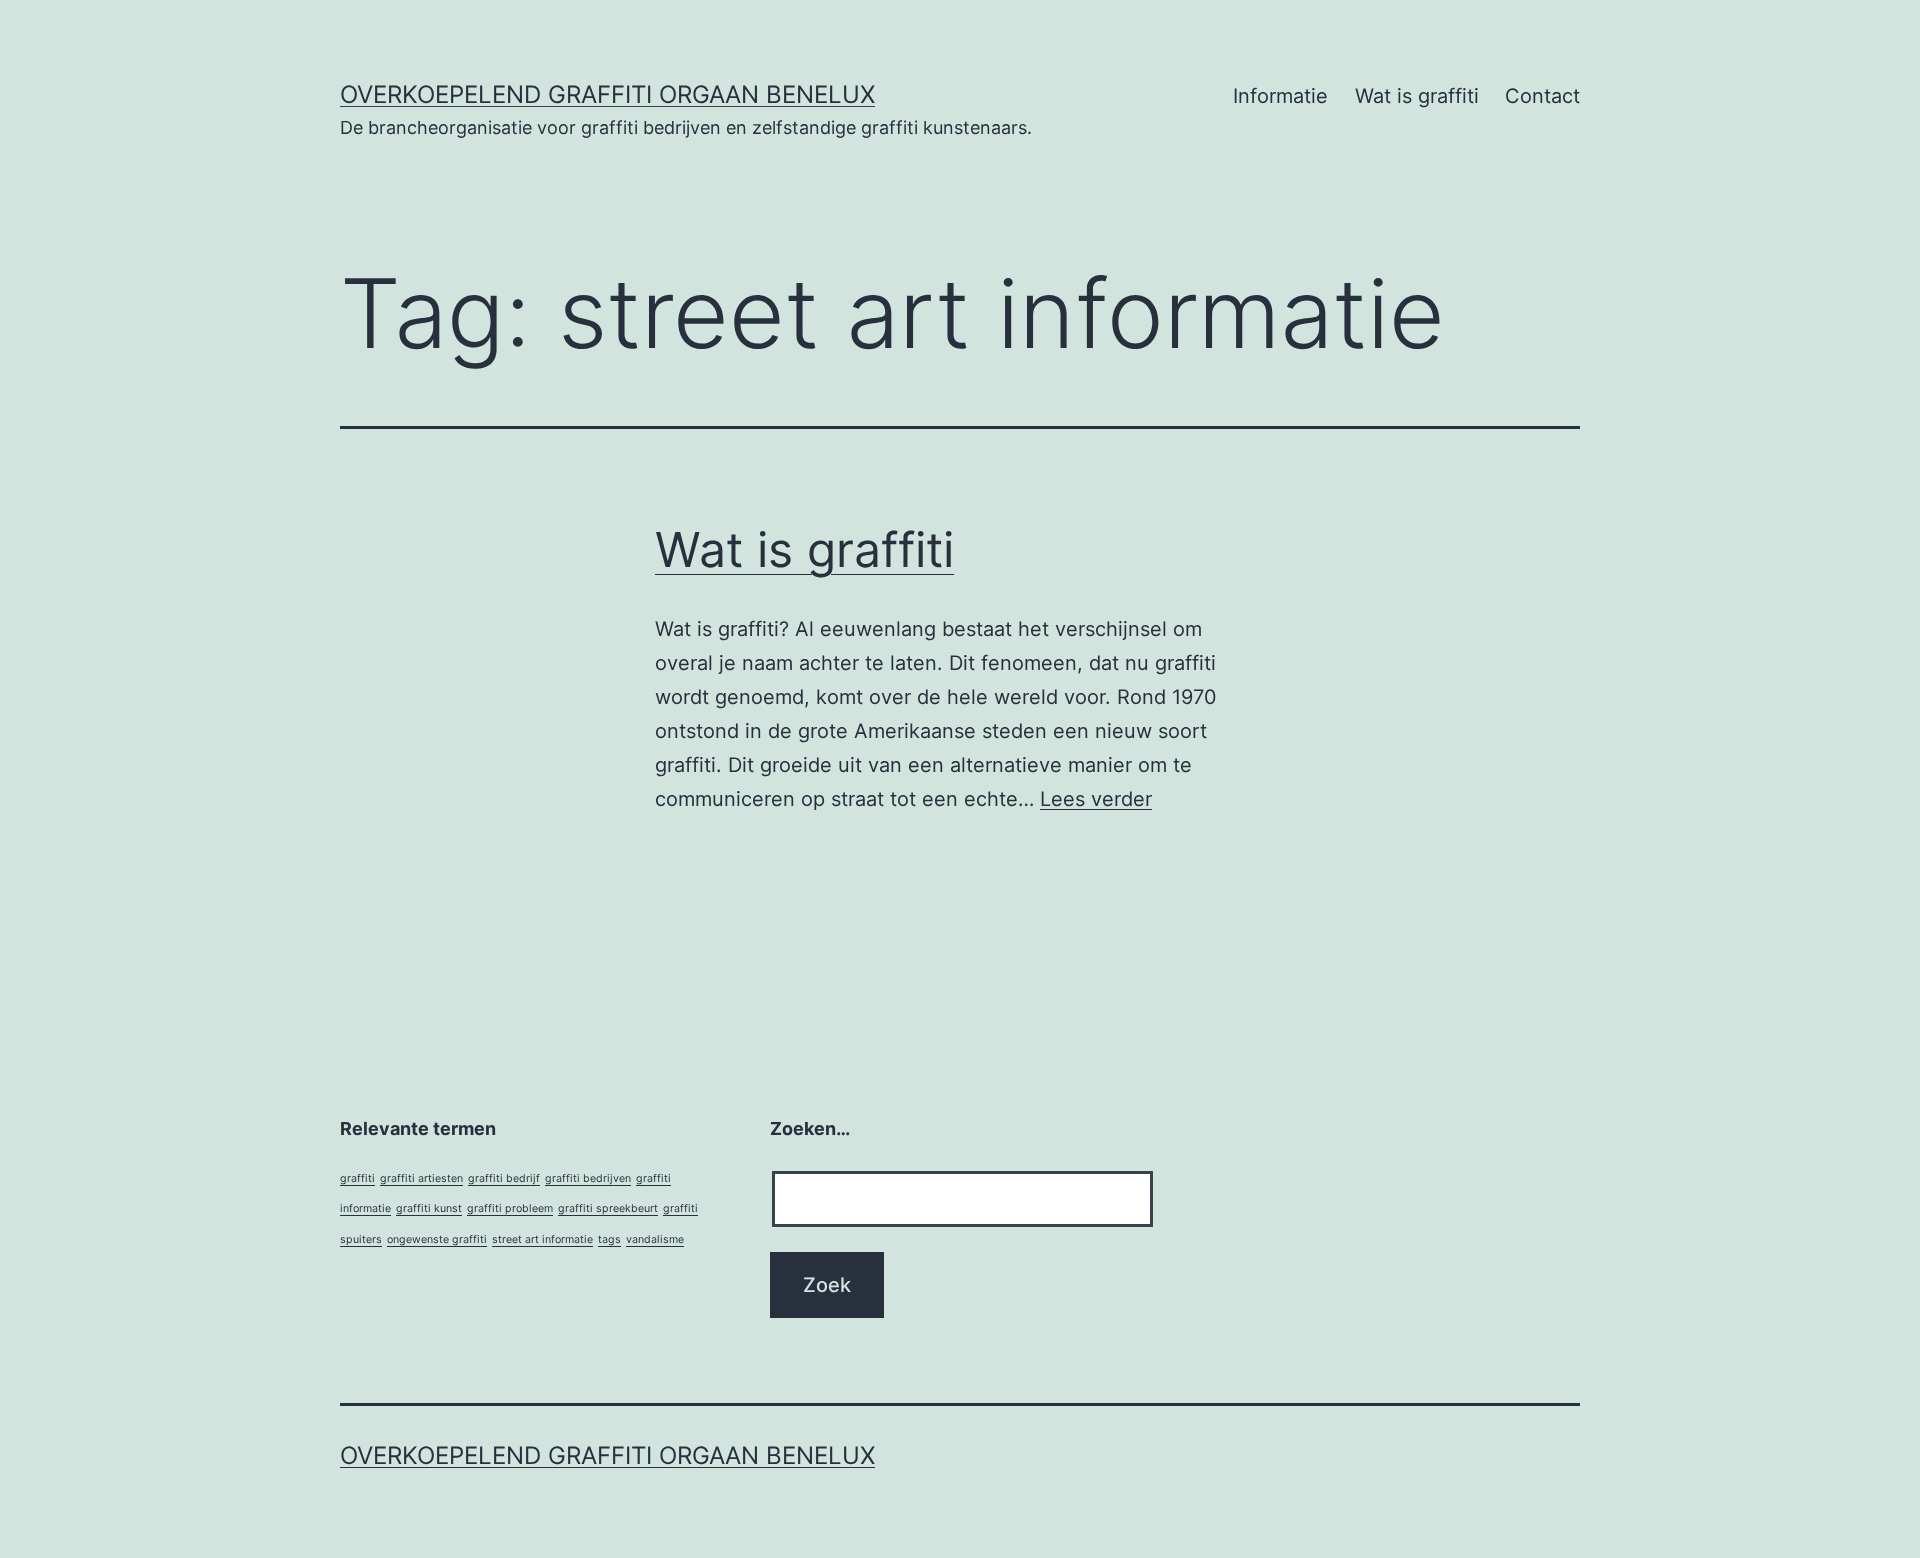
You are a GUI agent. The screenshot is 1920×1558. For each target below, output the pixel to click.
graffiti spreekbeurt (608, 1208)
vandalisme (655, 1239)
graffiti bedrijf (504, 1178)
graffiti (357, 1178)
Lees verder (1096, 799)
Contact (1542, 96)
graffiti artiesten (421, 1178)
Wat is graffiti (1417, 96)
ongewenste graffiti (437, 1239)
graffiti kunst (429, 1208)
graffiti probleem (510, 1208)
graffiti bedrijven (588, 1178)
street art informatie (542, 1239)
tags (609, 1239)
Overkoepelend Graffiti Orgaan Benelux (607, 94)
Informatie (1280, 96)
